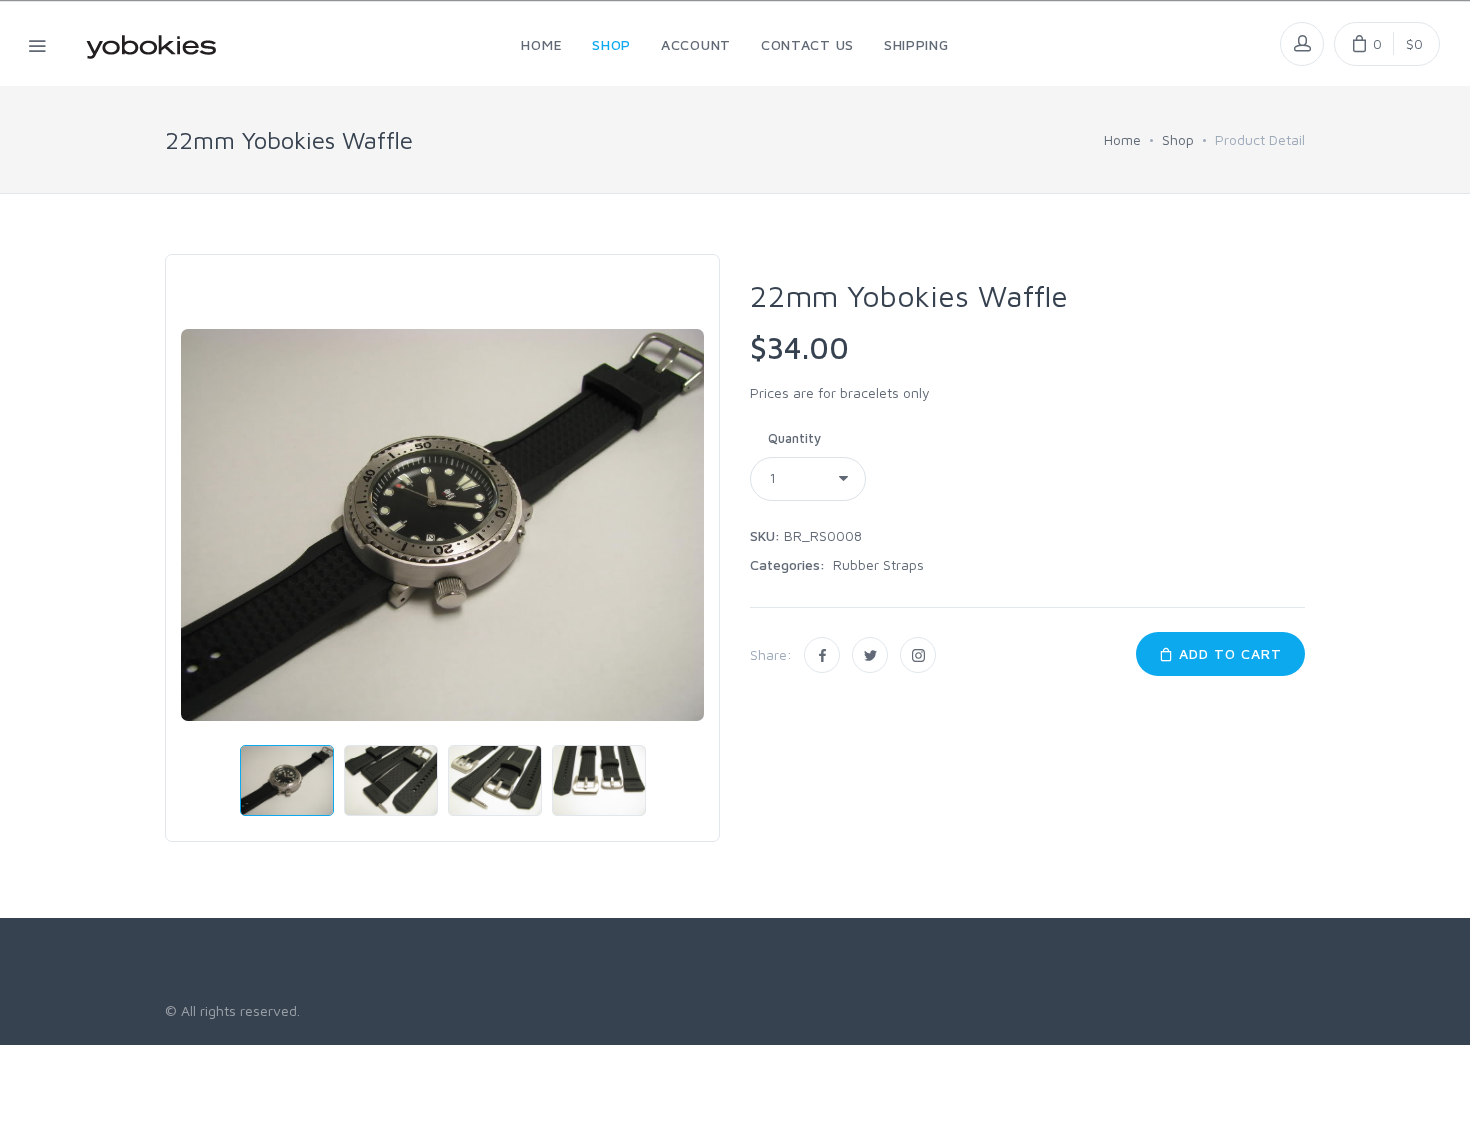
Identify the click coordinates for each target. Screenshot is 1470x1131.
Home (1122, 139)
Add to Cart (1228, 653)
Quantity (794, 438)
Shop (1178, 139)
